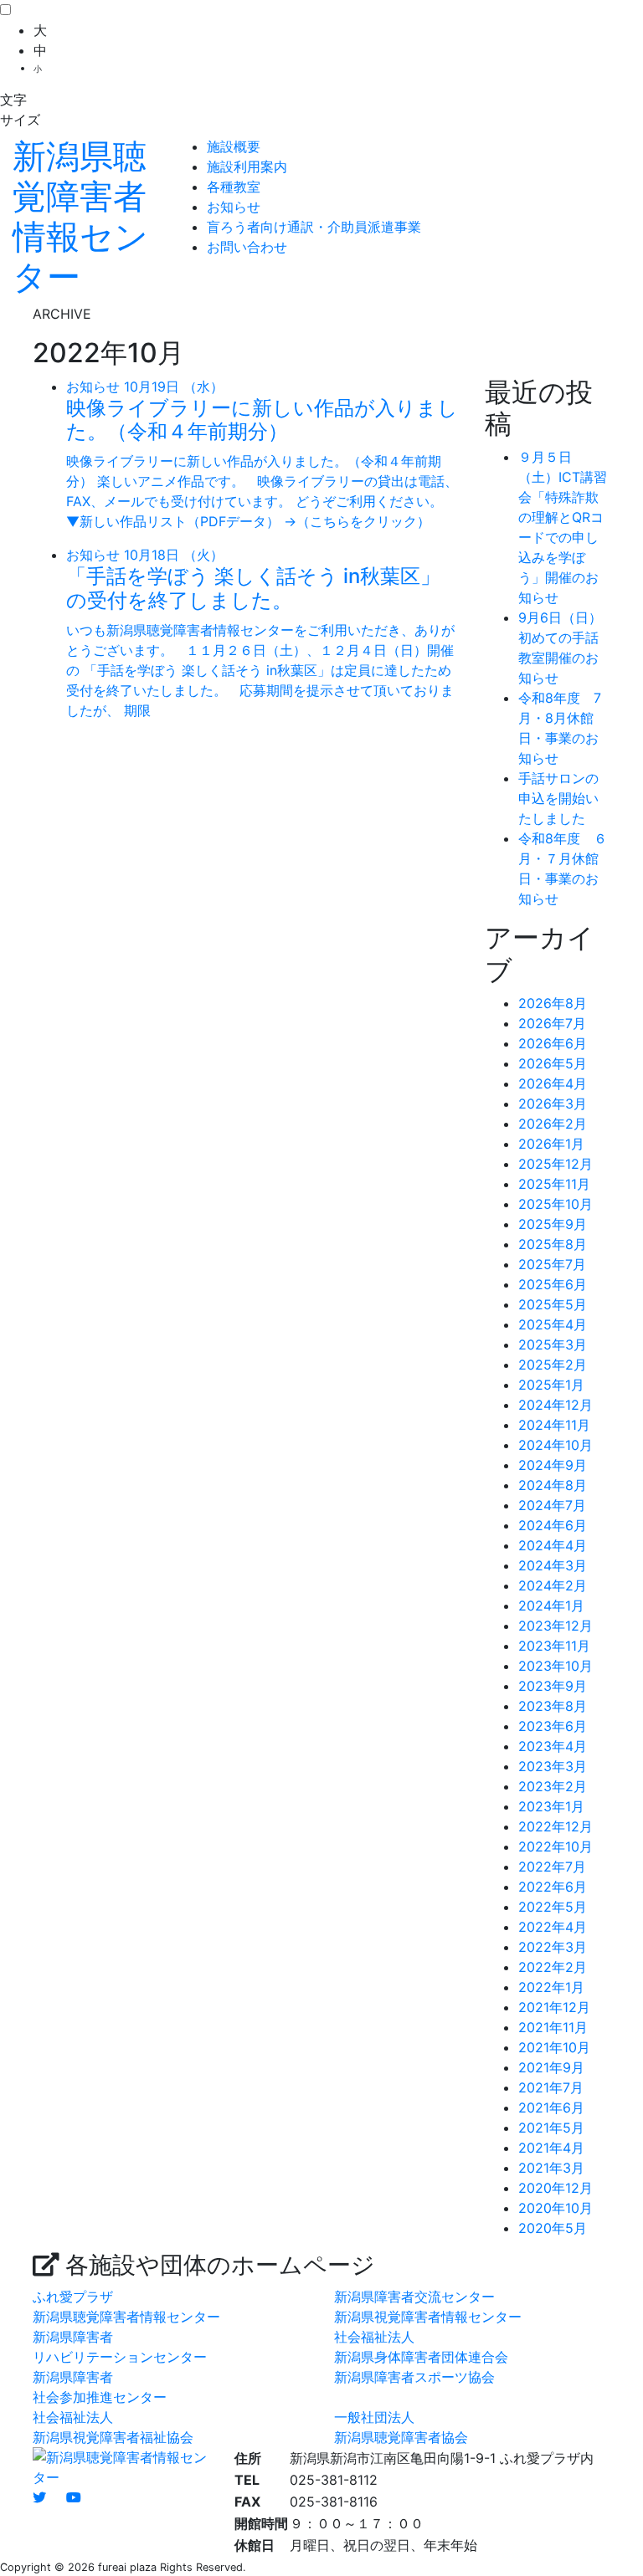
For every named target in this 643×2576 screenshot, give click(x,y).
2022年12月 (556, 1826)
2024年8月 (553, 1485)
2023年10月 (556, 1666)
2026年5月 (553, 1063)
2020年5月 (553, 2228)
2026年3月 (553, 1104)
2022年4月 (553, 1927)
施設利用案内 (247, 166)
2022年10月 (556, 1846)
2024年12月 (556, 1405)
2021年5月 (551, 2128)
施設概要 (234, 146)
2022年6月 (553, 1887)
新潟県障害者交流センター (414, 2297)
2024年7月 (552, 1505)
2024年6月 (553, 1525)
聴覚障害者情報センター (80, 216)
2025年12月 (556, 1164)
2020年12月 (556, 2188)
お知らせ (234, 207)
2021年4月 (551, 2148)
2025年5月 (553, 1304)
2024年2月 (553, 1585)
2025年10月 (556, 1204)
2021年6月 (551, 2107)
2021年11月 (553, 2027)
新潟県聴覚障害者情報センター (126, 2317)
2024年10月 (556, 1445)
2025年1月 (551, 1385)
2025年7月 (552, 1264)
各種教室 (234, 187)
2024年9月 (553, 1465)
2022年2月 (553, 1967)
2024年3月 (553, 1565)
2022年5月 (553, 1907)
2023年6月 (553, 1726)
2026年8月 (553, 1003)
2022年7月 (552, 1867)
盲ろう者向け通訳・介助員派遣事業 (314, 227)
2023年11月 (554, 1646)
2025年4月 (553, 1324)
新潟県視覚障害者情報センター (428, 2317)
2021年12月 (554, 2007)
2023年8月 (553, 1706)
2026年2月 (553, 1124)
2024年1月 (551, 1606)
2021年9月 (551, 2067)
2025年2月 (553, 1365)
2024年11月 (554, 1425)
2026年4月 (553, 1083)
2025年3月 (553, 1344)
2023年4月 (553, 1746)
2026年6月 (553, 1043)
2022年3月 (553, 1947)
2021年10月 (554, 2047)
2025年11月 (554, 1184)
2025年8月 (553, 1244)
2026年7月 (552, 1023)
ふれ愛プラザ (73, 2297)
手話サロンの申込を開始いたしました (558, 798)
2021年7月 (551, 2087)
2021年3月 (551, 2168)
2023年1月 (551, 1806)
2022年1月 (551, 1987)
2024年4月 (553, 1545)
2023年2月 (553, 1786)
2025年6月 (553, 1284)
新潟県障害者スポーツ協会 (414, 2377)
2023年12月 (556, 1626)
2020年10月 (556, 2208)
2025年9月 (553, 1224)
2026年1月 (551, 1144)
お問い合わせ (247, 247)
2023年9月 (553, 1686)
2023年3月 (553, 1766)
